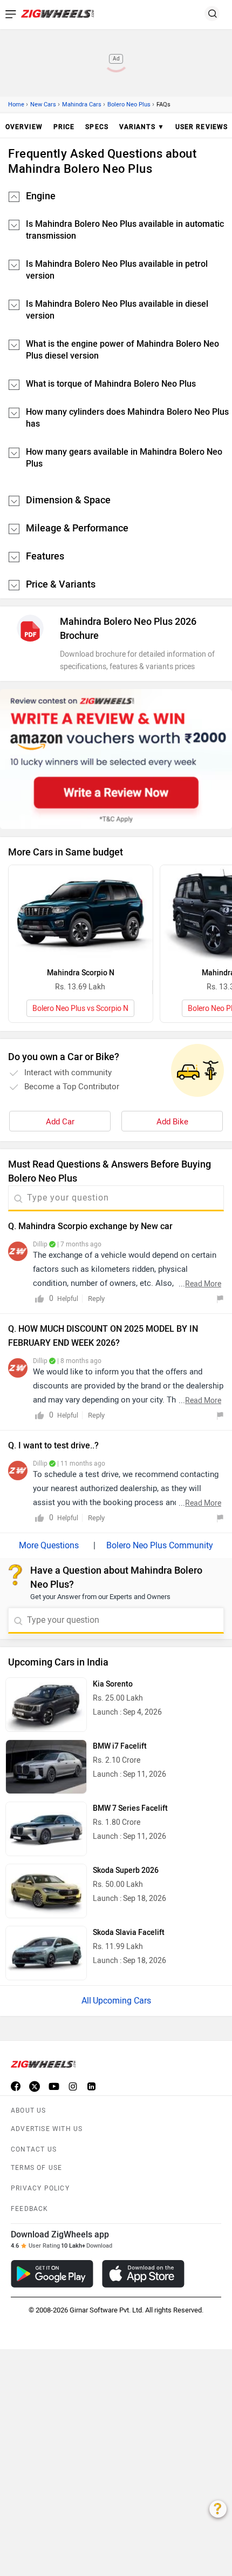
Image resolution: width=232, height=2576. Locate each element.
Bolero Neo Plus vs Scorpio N (80, 1009)
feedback (30, 2209)
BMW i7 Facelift (120, 1746)
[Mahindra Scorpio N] (81, 913)
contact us (34, 2149)
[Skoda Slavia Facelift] (46, 1953)
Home (16, 104)
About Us (29, 2110)
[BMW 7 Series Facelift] (46, 1829)
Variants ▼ (142, 127)
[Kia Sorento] (46, 1705)
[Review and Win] (116, 759)
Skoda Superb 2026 (126, 1870)
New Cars (43, 104)
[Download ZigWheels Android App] (52, 2274)
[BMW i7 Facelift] (46, 1767)
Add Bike (172, 1122)
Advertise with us (47, 2129)
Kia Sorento (113, 1684)
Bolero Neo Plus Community (160, 1545)
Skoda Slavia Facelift (129, 1933)
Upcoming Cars (122, 2001)
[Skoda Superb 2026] (46, 1891)
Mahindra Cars (82, 104)
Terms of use (36, 2168)
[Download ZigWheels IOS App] (143, 2274)
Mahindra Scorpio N (81, 973)
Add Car (60, 1122)
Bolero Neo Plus (129, 104)
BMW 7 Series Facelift (130, 1808)
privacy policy (40, 2188)
